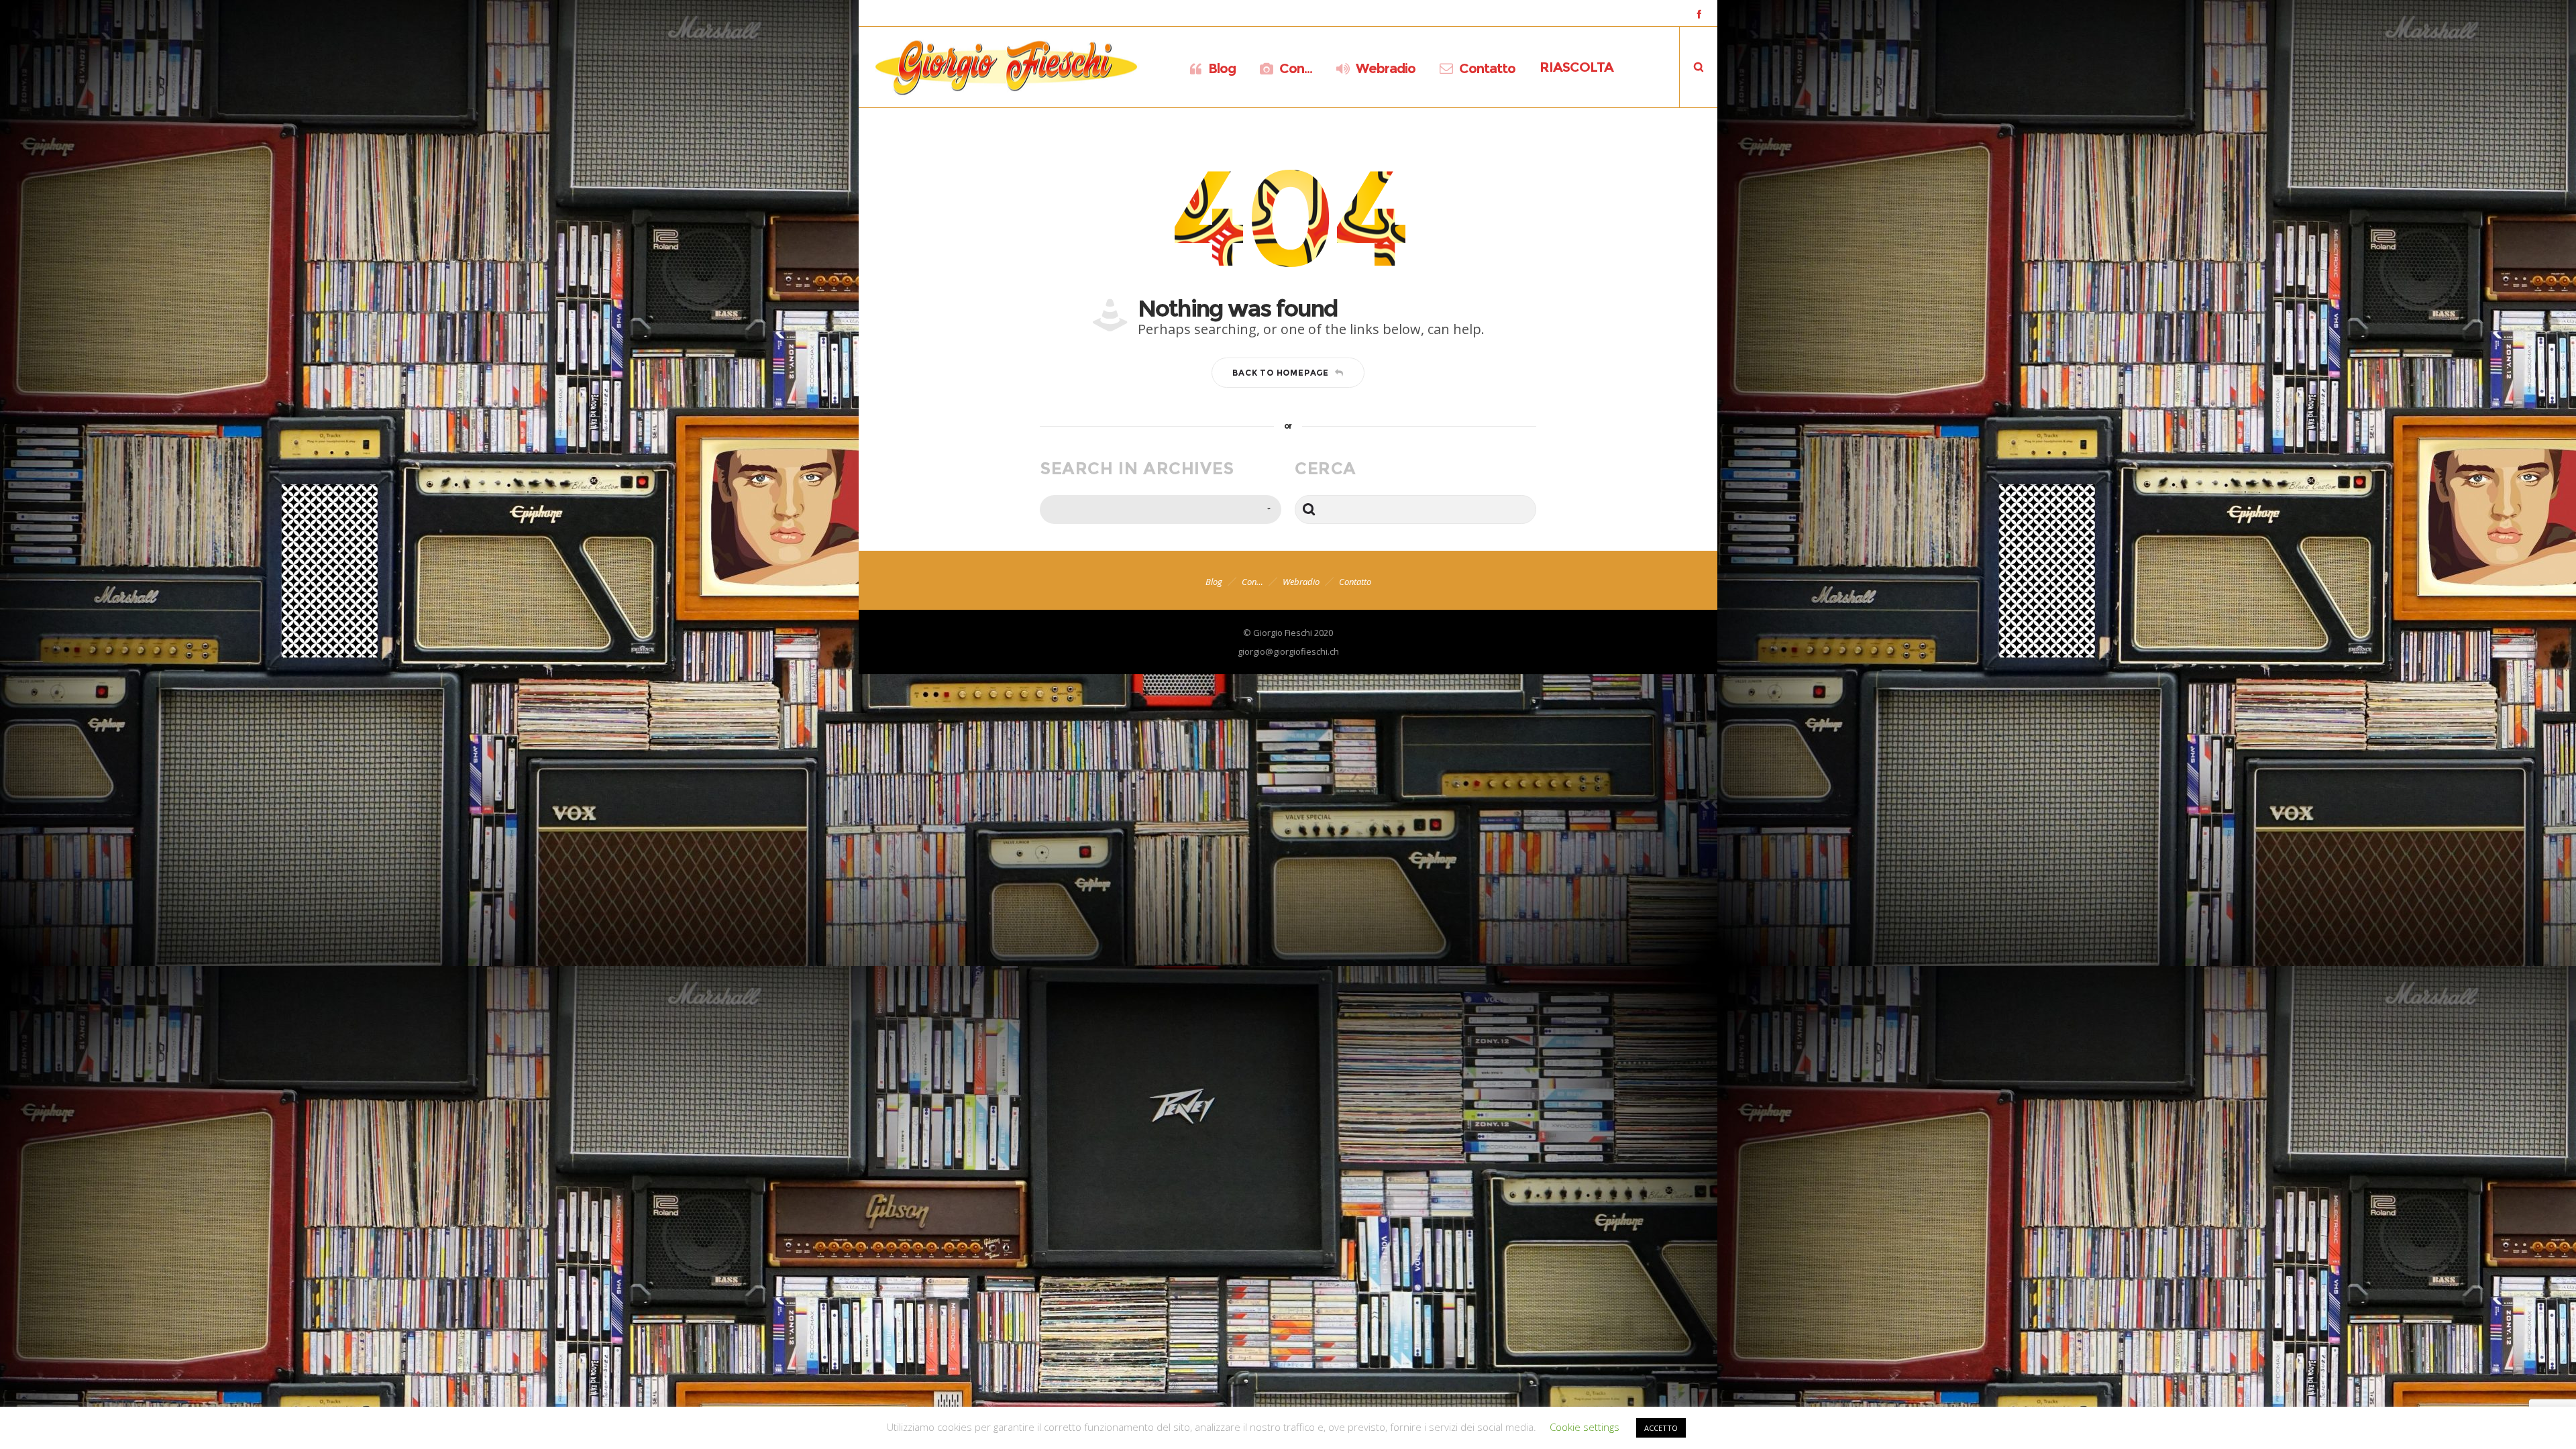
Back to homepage (1281, 373)
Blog (1214, 582)
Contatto (1355, 582)
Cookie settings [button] (1585, 1427)
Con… (1252, 582)
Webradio (1301, 582)
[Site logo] (1006, 67)
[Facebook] (1699, 14)
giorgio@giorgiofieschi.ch (1288, 651)
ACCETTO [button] (1661, 1428)
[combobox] (1161, 509)
